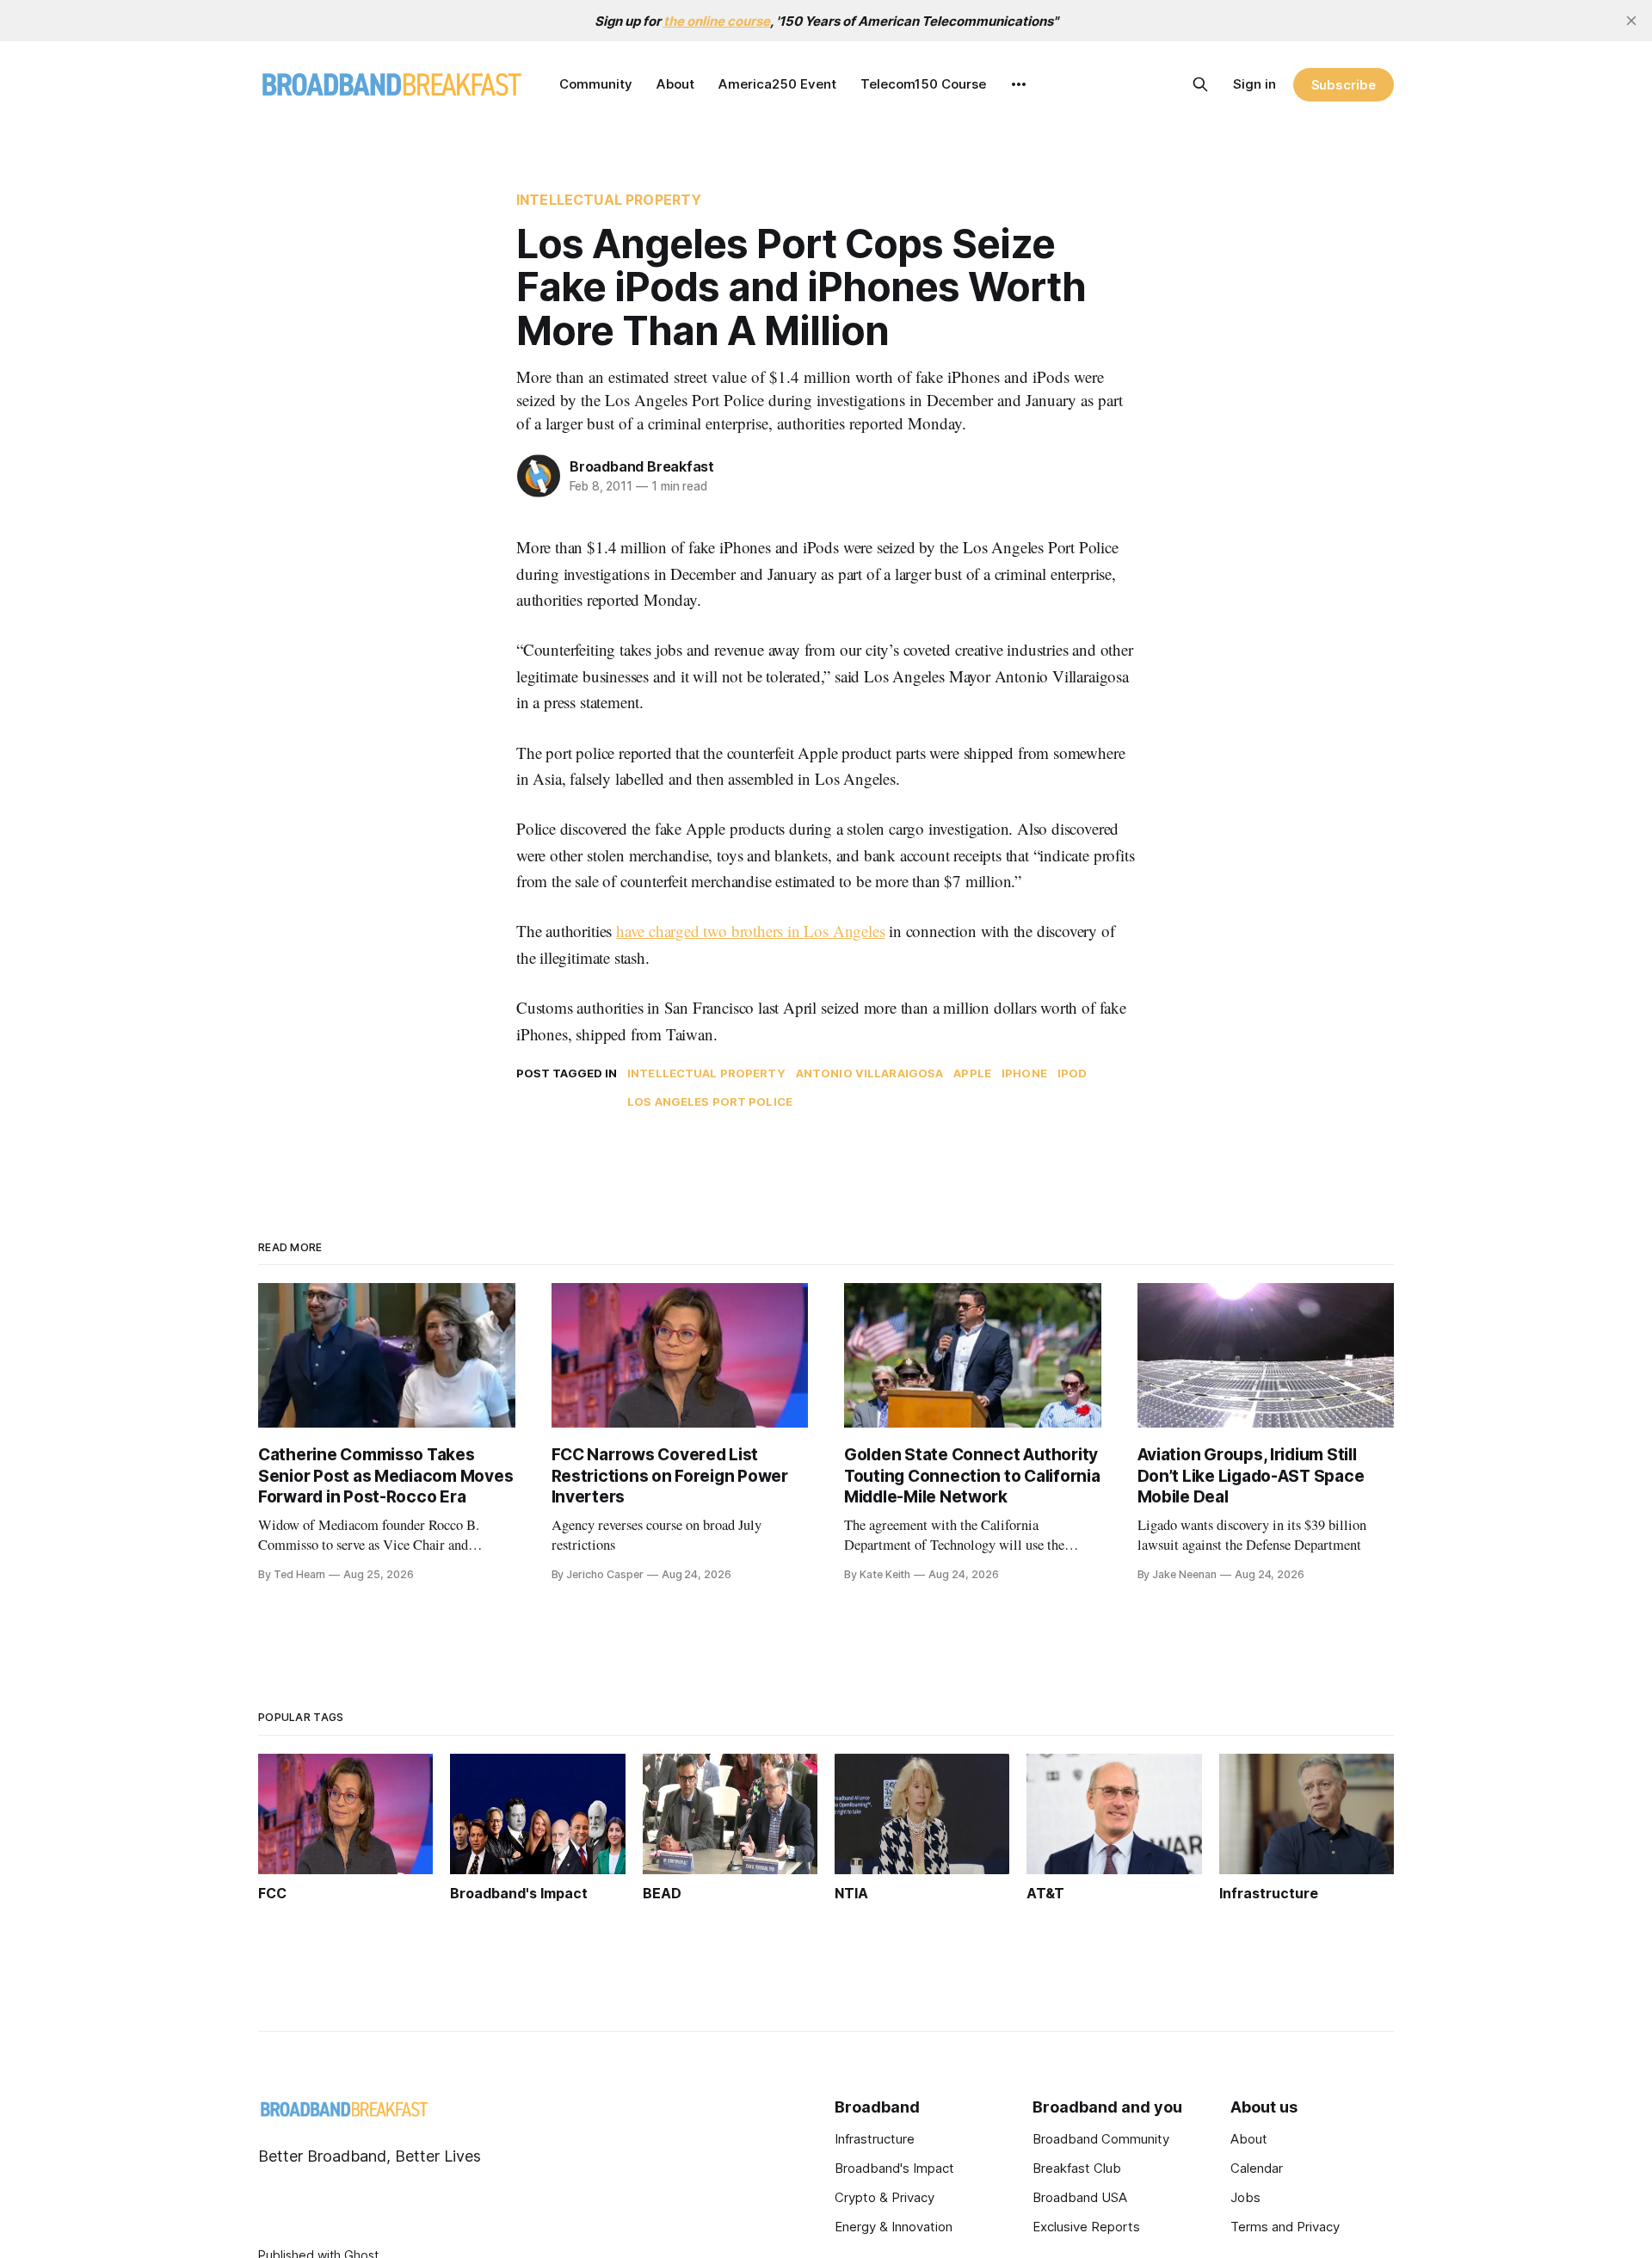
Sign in (1254, 84)
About (675, 84)
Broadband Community (1101, 2139)
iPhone (1024, 1073)
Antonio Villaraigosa (870, 1073)
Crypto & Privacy (885, 2197)
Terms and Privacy (1285, 2227)
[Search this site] (1200, 84)
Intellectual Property (609, 200)
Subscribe (1344, 85)
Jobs (1245, 2197)
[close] (1631, 21)
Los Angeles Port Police (710, 1101)
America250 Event (777, 84)
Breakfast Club (1077, 2168)
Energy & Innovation (894, 2227)
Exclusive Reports (1086, 2227)
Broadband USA (1080, 2197)
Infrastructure (875, 2139)
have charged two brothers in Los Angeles (750, 931)
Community (596, 84)
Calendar (1257, 2168)
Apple (972, 1073)
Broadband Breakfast (642, 466)
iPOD (1073, 1073)
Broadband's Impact (894, 2168)
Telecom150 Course (923, 84)
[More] (1019, 84)
